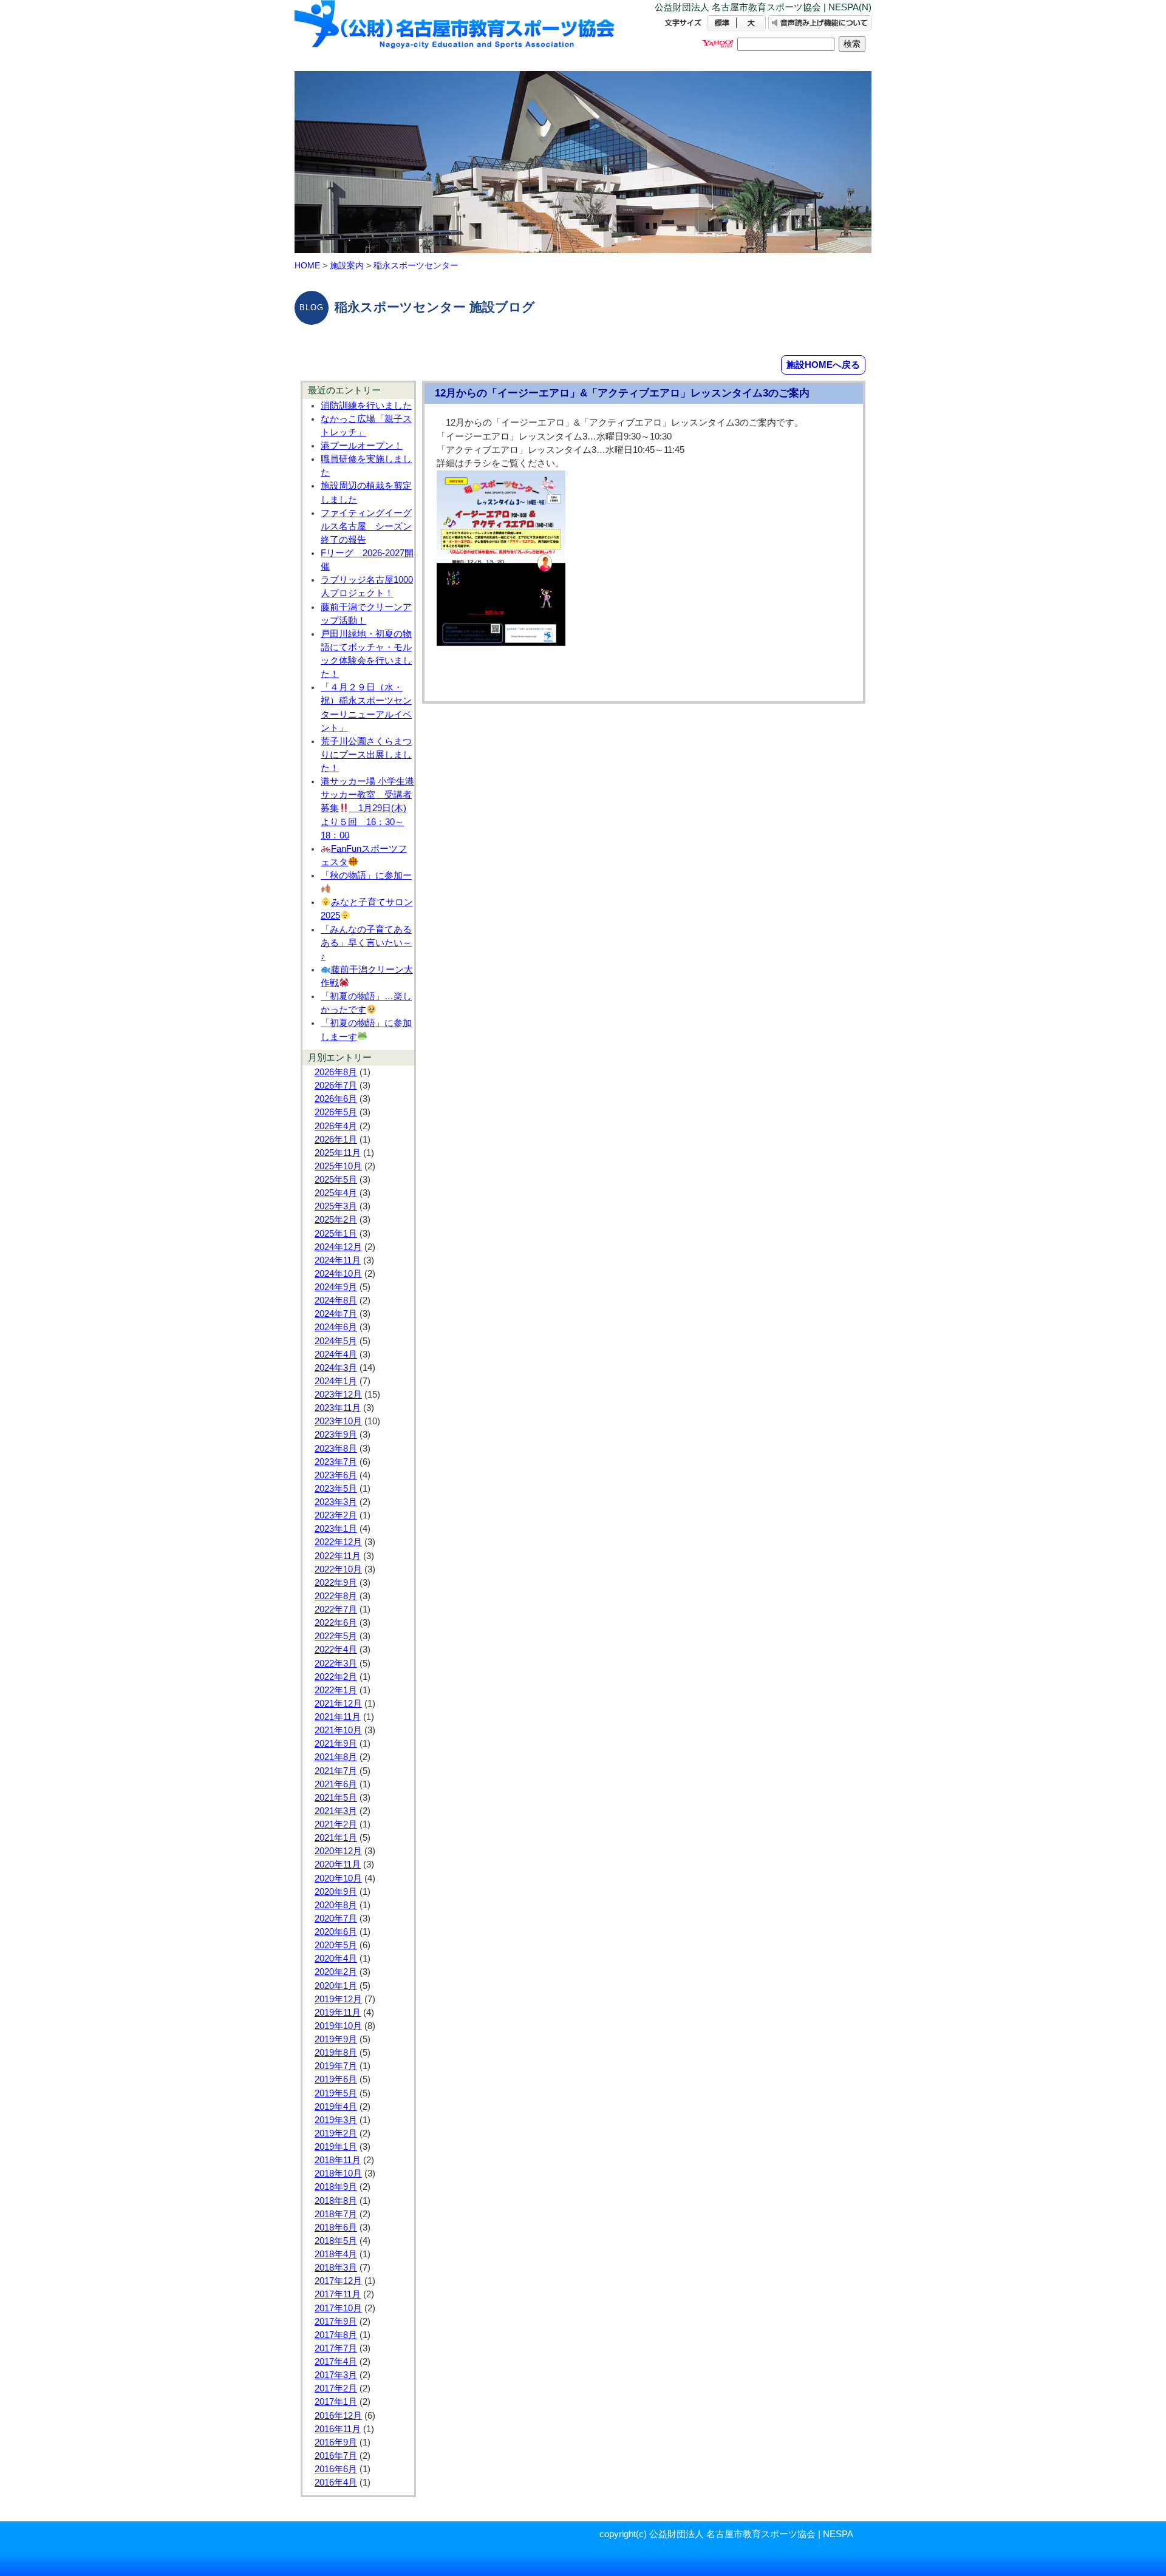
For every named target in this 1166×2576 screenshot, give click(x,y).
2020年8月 (336, 1905)
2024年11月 (338, 1260)
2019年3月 (336, 2120)
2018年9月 (336, 2187)
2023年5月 (336, 1489)
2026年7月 (336, 1086)
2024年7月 (336, 1314)
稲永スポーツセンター (416, 265)
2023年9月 (336, 1435)
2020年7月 (336, 1918)
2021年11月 (338, 1717)
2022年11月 (338, 1556)
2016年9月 (336, 2442)
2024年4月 (336, 1354)
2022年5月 (336, 1636)
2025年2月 (336, 1220)
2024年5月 (336, 1341)
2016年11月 (338, 2429)
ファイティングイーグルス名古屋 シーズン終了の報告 (366, 526)
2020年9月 (336, 1892)
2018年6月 (336, 2228)
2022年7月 (336, 1609)
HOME (307, 265)
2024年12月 (338, 1247)
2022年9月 (336, 1583)
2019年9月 (336, 2039)
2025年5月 (336, 1180)
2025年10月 (338, 1166)
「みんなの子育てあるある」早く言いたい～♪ (366, 943)
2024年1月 (336, 1381)
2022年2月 (336, 1677)
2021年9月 (336, 1744)
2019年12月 (338, 1999)
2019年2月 (336, 2133)
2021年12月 (338, 1704)
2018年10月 (338, 2173)
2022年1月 (336, 1690)
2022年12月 (338, 1542)
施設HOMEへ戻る (823, 365)
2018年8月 (336, 2201)
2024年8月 (336, 1300)
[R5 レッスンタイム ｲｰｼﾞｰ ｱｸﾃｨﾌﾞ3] (501, 645)
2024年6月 (336, 1327)
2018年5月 (336, 2241)
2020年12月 (338, 1851)
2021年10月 (338, 1730)
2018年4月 (336, 2254)
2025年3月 (336, 1206)
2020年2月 (336, 1972)
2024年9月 (336, 1287)
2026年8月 (336, 1072)
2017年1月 (336, 2402)
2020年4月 (336, 1959)
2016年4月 (336, 2483)
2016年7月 (336, 2456)
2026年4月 (336, 1126)
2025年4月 (336, 1193)
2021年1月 (336, 1838)
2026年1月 (336, 1140)
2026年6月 (336, 1099)
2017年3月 (336, 2375)
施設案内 (347, 265)
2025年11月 (338, 1153)
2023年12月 (338, 1395)
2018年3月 (336, 2268)
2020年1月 (336, 1986)
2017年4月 (336, 2362)
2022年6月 (336, 1623)
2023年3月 (336, 1502)
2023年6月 (336, 1475)
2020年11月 (338, 1864)
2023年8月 (336, 1449)
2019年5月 (336, 2093)
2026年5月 (336, 1112)
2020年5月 (336, 1945)
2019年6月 (336, 2079)
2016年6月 (336, 2469)
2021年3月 (336, 1811)
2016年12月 (338, 2416)
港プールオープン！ (362, 446)
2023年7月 (336, 1462)
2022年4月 (336, 1650)
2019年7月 (336, 2066)
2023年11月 (338, 1408)
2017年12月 (338, 2281)
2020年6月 (336, 1932)
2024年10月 (338, 1274)
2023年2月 (336, 1515)
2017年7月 (336, 2348)
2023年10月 (338, 1421)
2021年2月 (336, 1824)
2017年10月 (338, 2308)
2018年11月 (338, 2160)
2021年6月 (336, 1784)
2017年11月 (338, 2294)
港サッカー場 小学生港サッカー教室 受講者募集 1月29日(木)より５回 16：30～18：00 (367, 808)
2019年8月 (336, 2053)
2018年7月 (336, 2214)
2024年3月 (336, 1368)
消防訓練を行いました (366, 406)
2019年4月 (336, 2107)
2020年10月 (338, 1878)
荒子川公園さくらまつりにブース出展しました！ (366, 755)
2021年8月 (336, 1757)
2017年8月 (336, 2335)
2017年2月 (336, 2388)
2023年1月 (336, 1529)
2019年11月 (338, 2013)
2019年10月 (338, 2026)
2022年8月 (336, 1596)
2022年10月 (338, 1569)
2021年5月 (336, 1798)
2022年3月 (336, 1664)
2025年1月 (336, 1234)
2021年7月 (336, 1771)
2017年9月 (336, 2322)
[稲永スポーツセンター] (455, 35)
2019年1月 (336, 2147)
